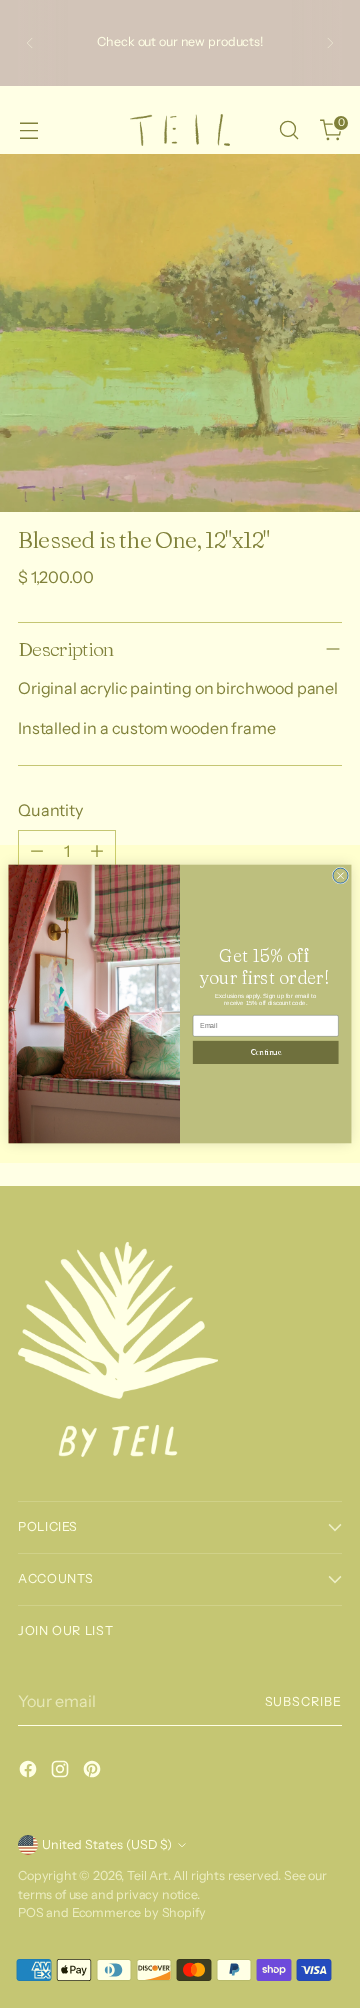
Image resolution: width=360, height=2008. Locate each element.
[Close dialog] (340, 875)
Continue (265, 1052)
